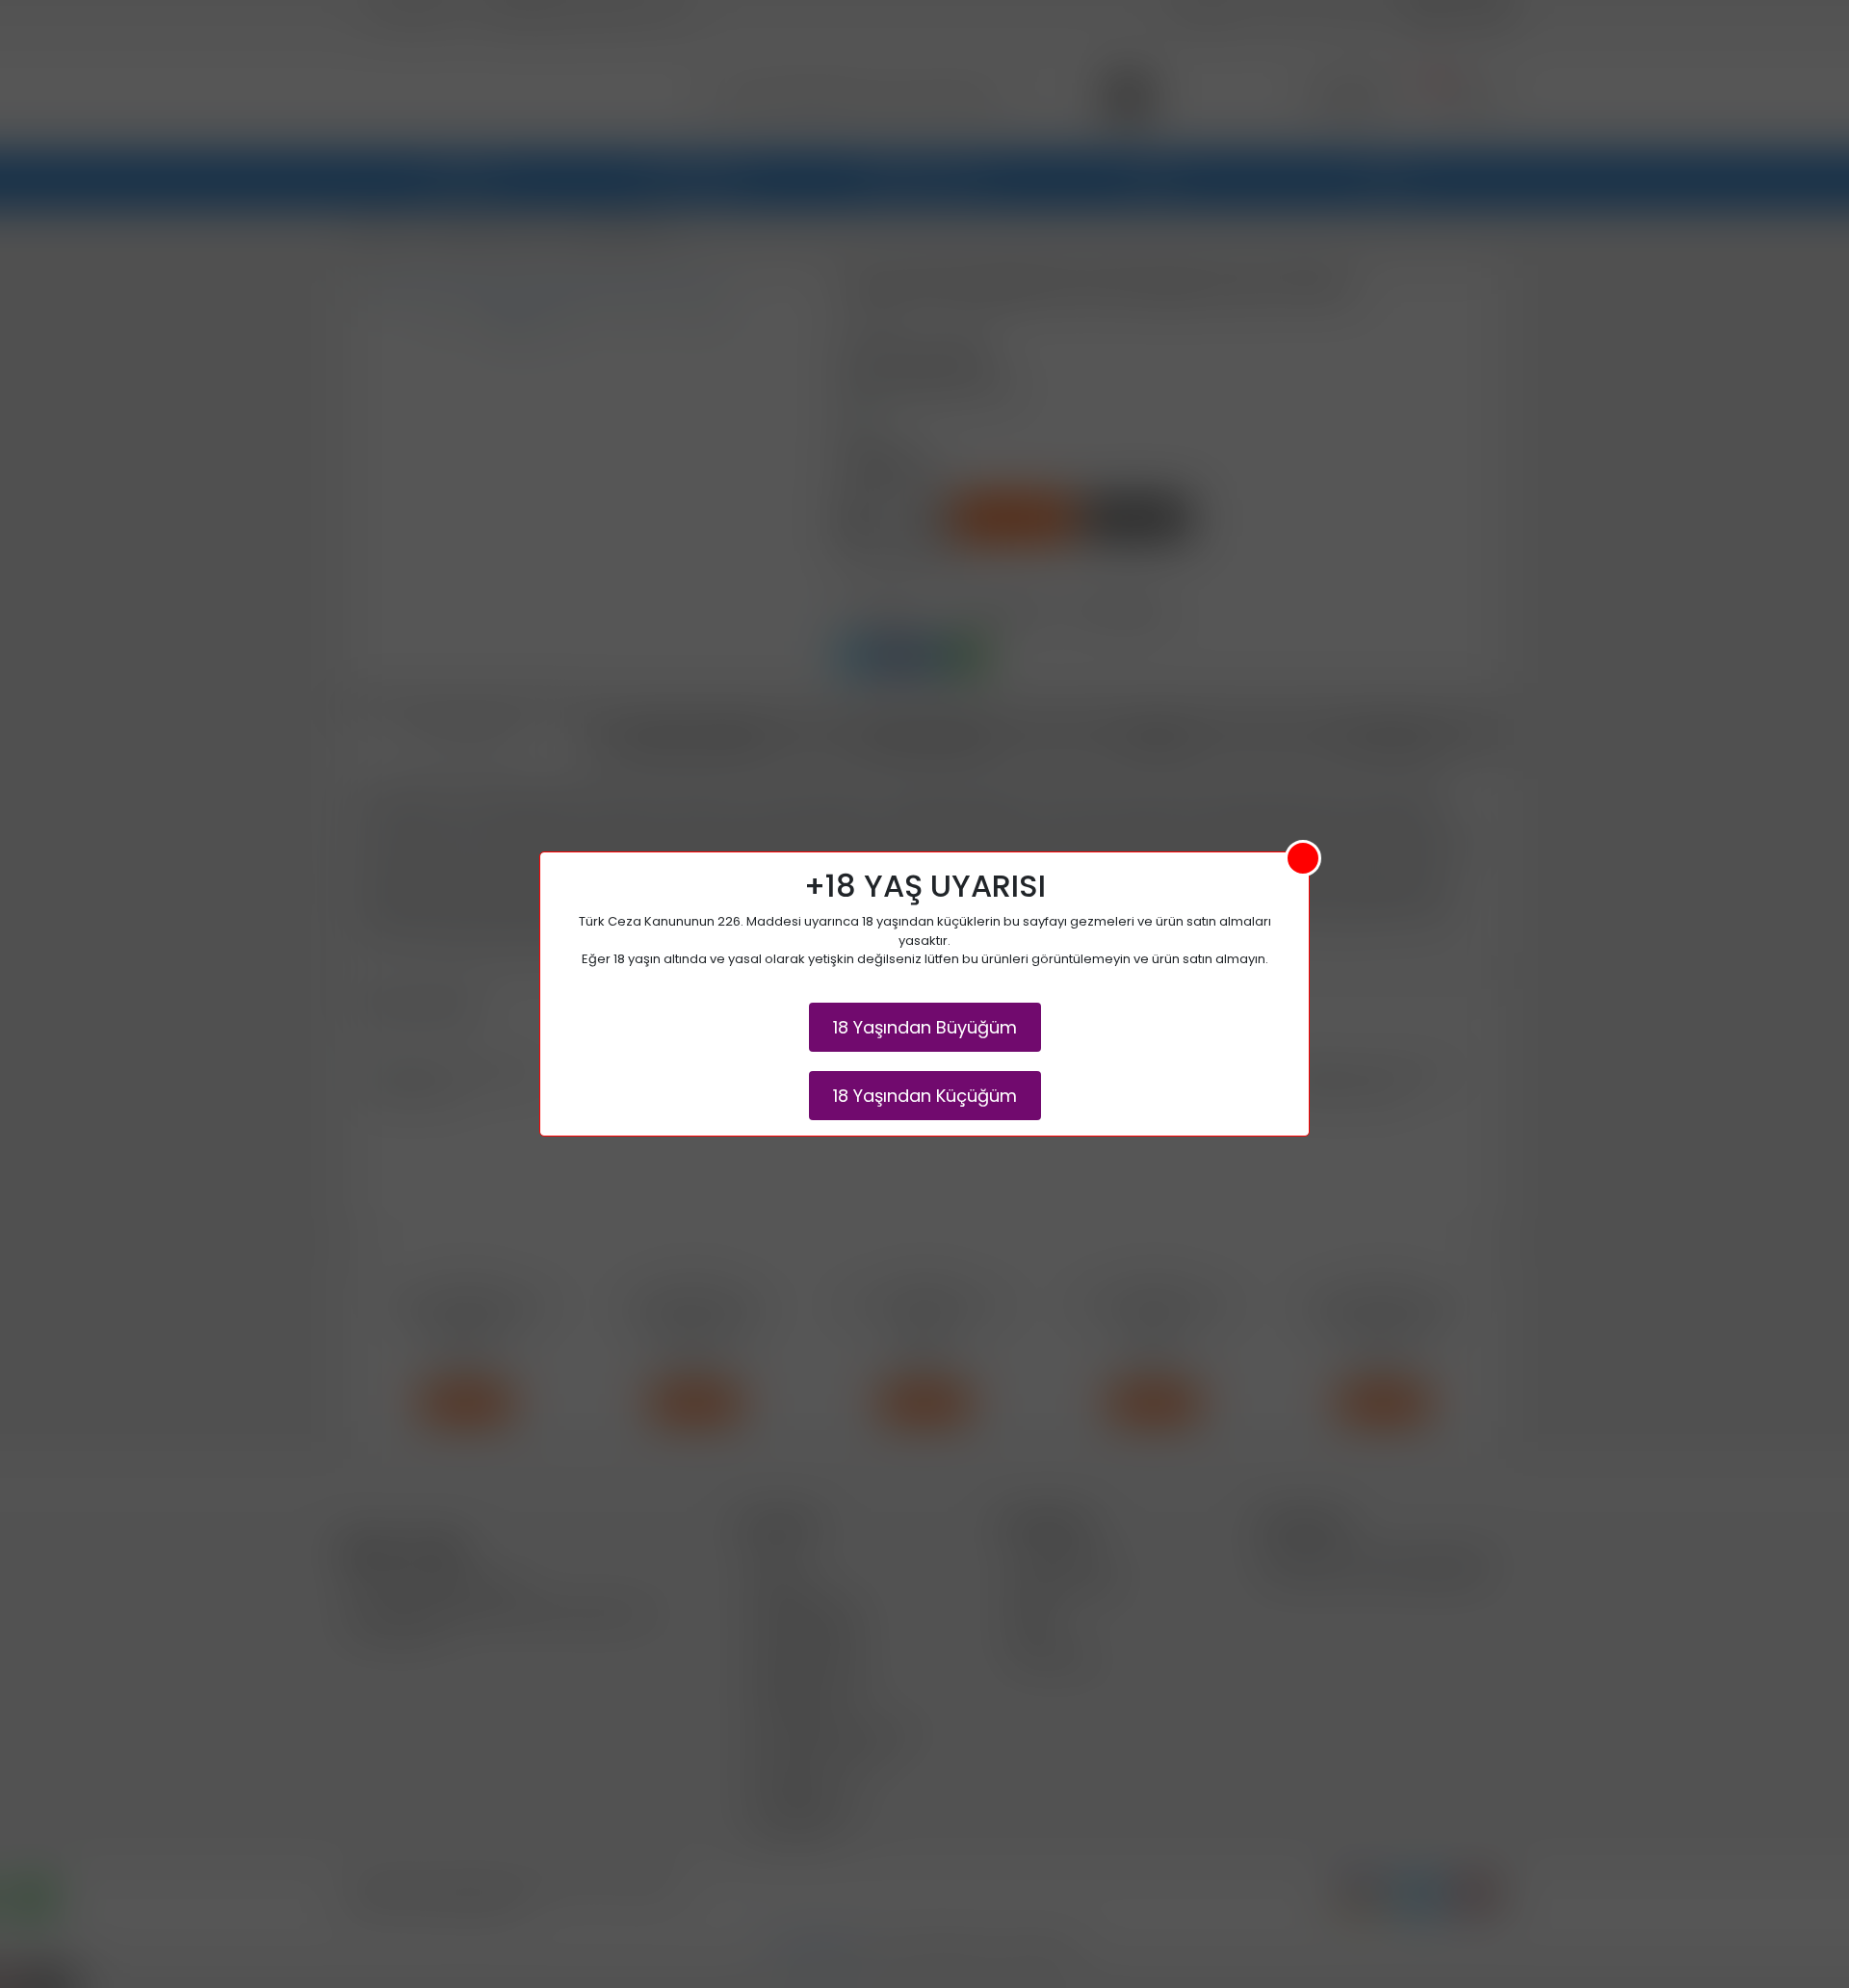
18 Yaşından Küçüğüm (925, 1096)
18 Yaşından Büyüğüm (925, 1027)
